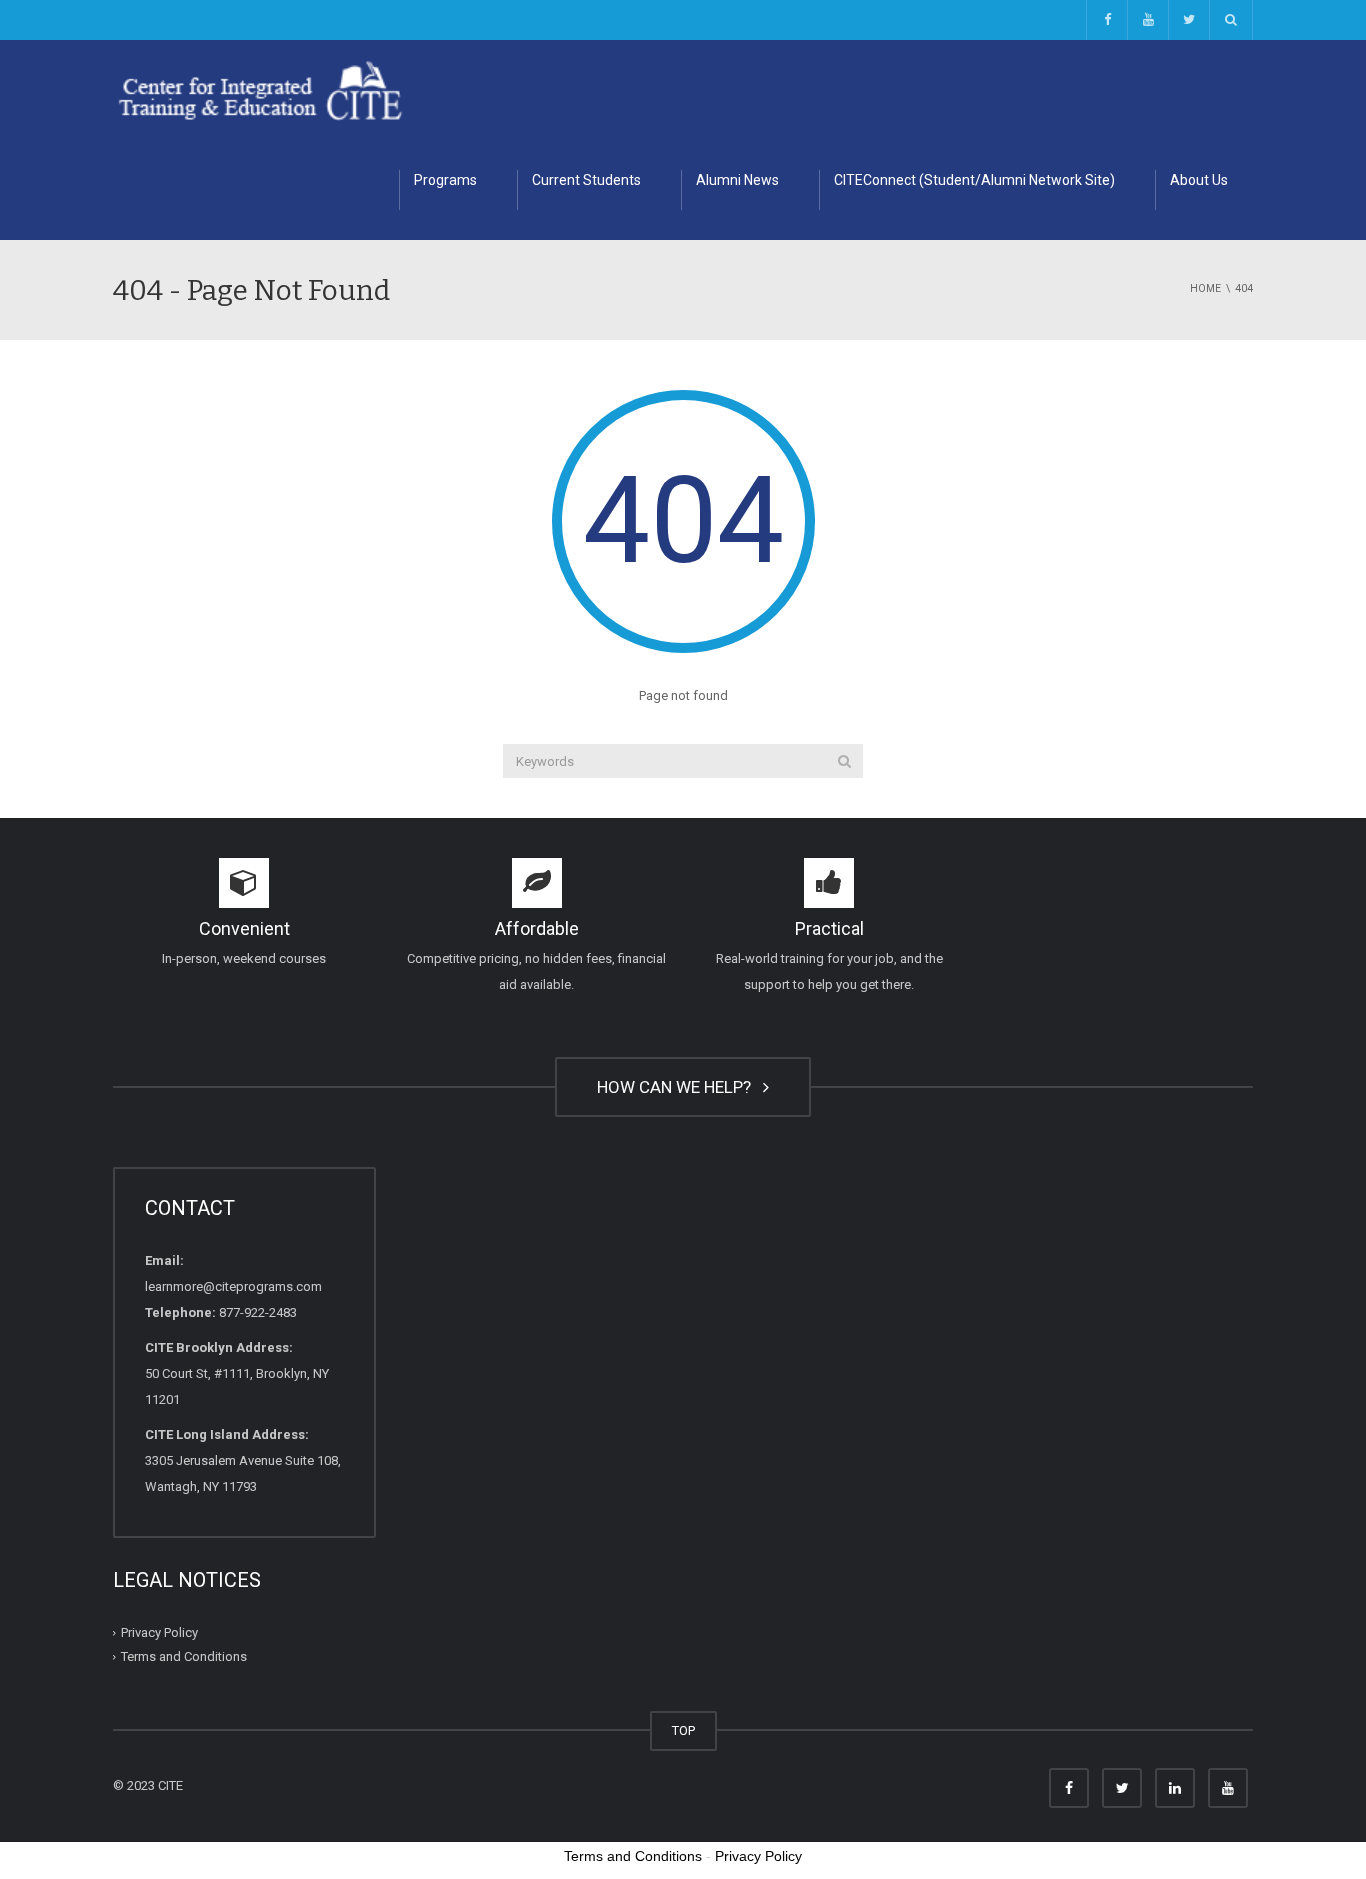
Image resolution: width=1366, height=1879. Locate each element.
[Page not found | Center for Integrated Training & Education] (260, 89)
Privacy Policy (159, 1632)
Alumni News (737, 180)
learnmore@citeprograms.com (233, 1286)
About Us (1199, 180)
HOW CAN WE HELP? (678, 1087)
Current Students (586, 180)
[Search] (844, 761)
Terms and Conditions (184, 1656)
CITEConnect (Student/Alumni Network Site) (974, 180)
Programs (445, 180)
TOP (683, 1730)
